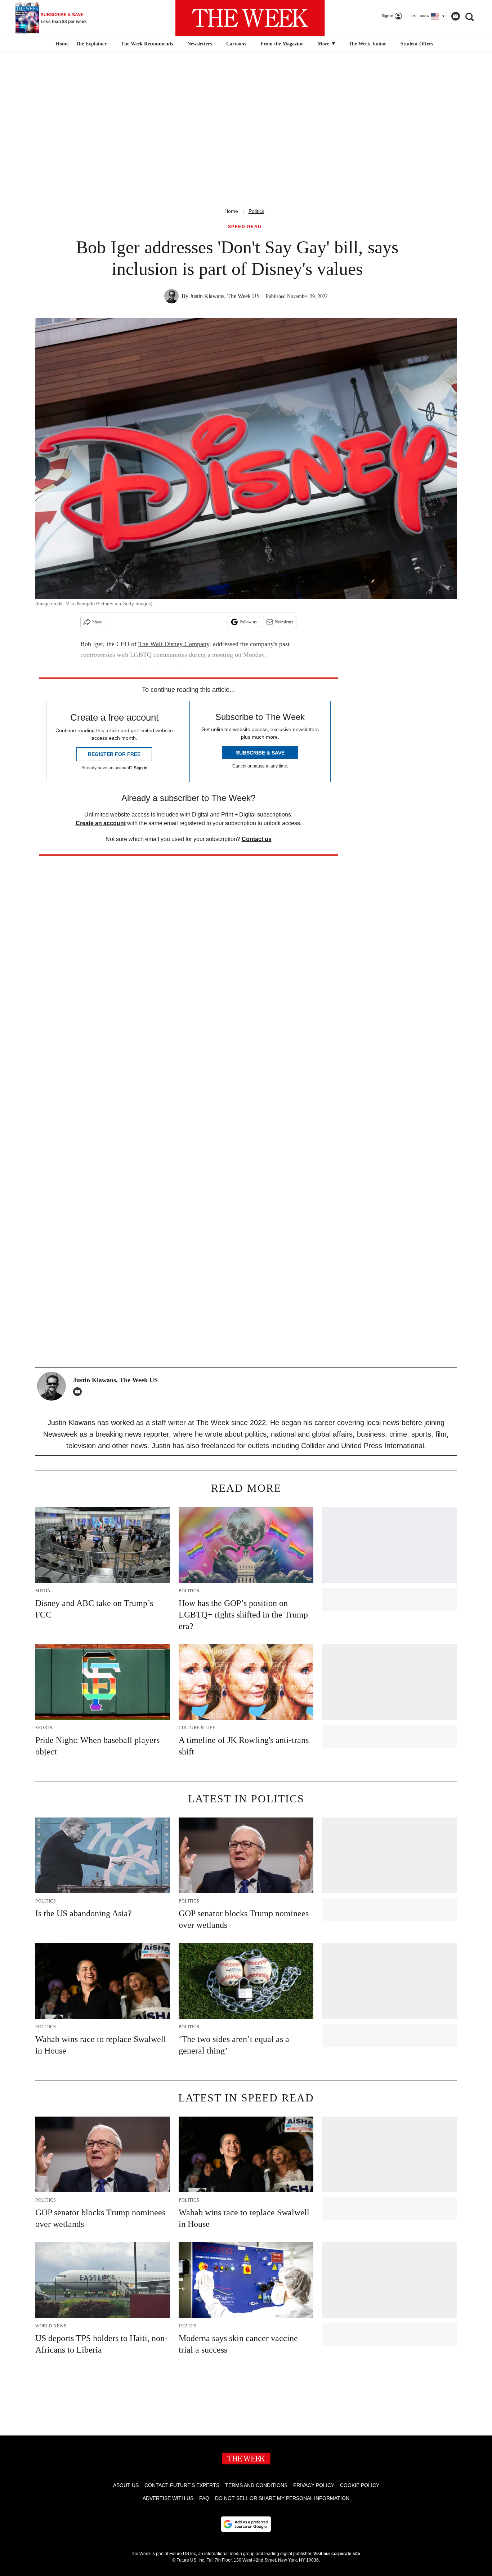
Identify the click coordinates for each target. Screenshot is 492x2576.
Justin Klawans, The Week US (225, 296)
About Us (126, 2485)
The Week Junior (367, 44)
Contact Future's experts (182, 2485)
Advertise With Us (168, 2498)
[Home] (61, 44)
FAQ (204, 2498)
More (324, 44)
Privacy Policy (314, 2485)
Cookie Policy (360, 2485)
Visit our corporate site (337, 2554)
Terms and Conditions (256, 2485)
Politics (256, 211)
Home (231, 211)
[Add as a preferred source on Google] (246, 2524)
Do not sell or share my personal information (282, 2498)
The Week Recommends (147, 44)
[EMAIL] (79, 1392)
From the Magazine (282, 44)
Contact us (257, 839)
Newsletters (200, 44)
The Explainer (91, 44)
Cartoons (236, 44)
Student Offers (417, 44)
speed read (245, 227)
